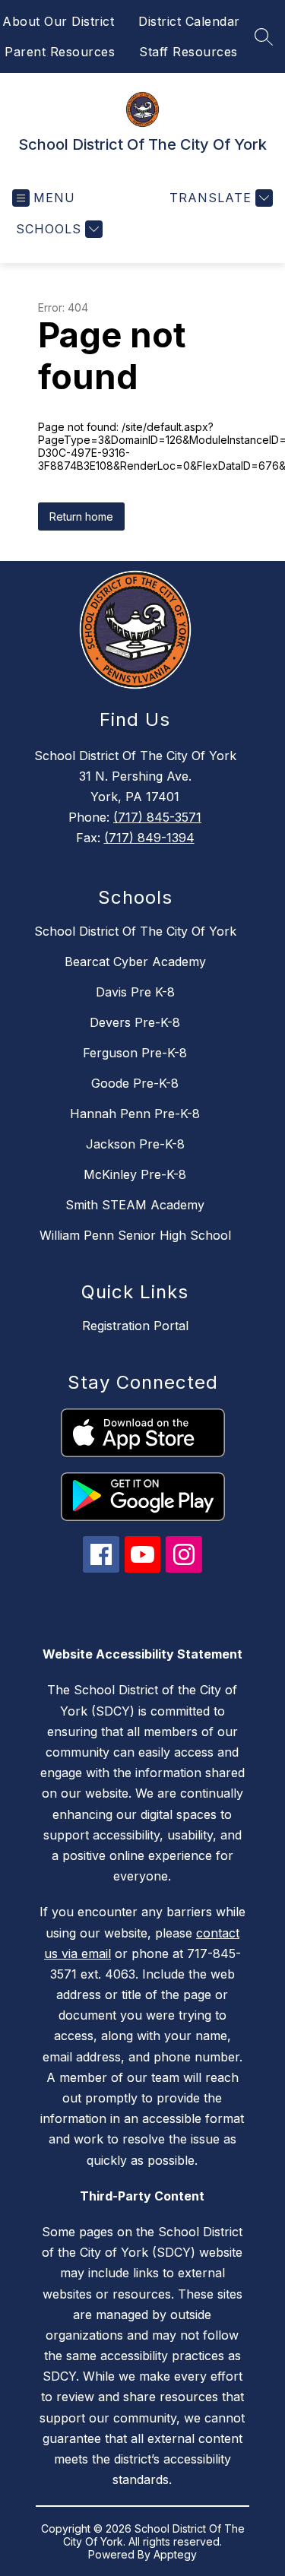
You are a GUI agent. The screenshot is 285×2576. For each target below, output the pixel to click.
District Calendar (189, 21)
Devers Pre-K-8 (135, 1022)
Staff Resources (188, 52)
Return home (81, 516)
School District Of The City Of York (135, 931)
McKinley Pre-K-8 (135, 1174)
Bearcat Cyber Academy (135, 962)
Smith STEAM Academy (135, 1205)
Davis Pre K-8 (135, 992)
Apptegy (175, 2554)
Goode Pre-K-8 (135, 1083)
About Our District (58, 21)
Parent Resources (60, 52)
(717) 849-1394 (149, 838)
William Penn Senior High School (135, 1235)
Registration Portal (135, 1326)
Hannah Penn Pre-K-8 (135, 1114)
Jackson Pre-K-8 (135, 1144)
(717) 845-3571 (157, 817)
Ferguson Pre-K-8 (135, 1053)
